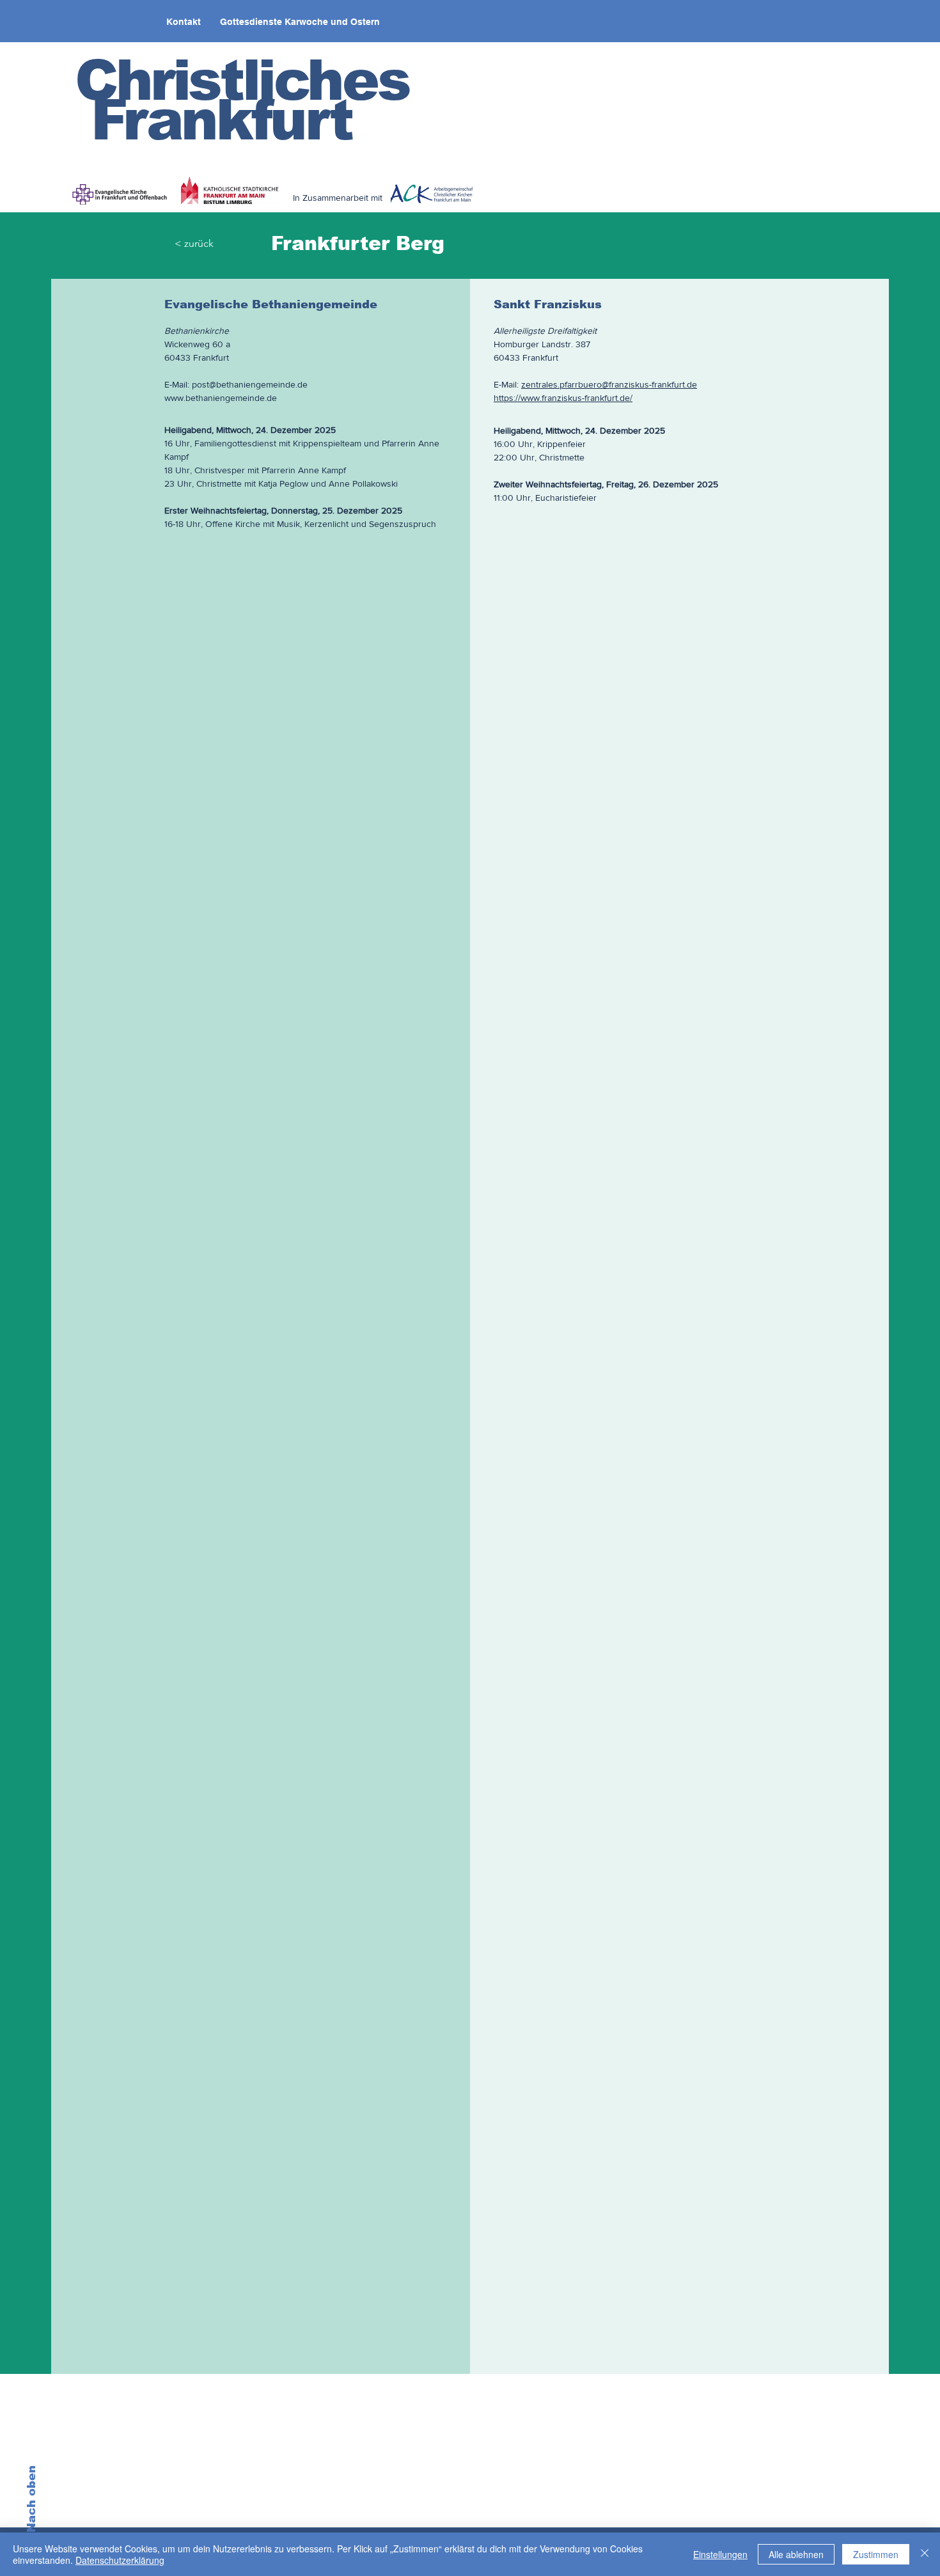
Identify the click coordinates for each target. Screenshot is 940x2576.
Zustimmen (876, 2554)
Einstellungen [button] (720, 2554)
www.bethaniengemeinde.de (221, 398)
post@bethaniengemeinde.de (250, 384)
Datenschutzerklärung (120, 2560)
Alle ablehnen (796, 2554)
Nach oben (31, 2499)
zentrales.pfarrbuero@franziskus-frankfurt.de (609, 384)
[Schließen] (925, 2554)
